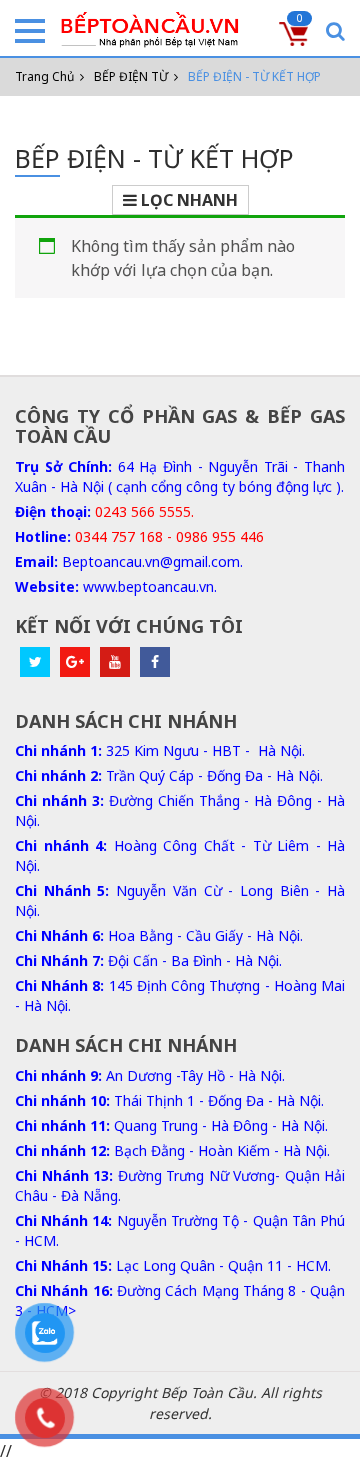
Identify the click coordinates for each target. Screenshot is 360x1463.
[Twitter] (35, 662)
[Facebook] (155, 662)
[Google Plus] (75, 662)
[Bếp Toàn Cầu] (150, 30)
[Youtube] (115, 662)
